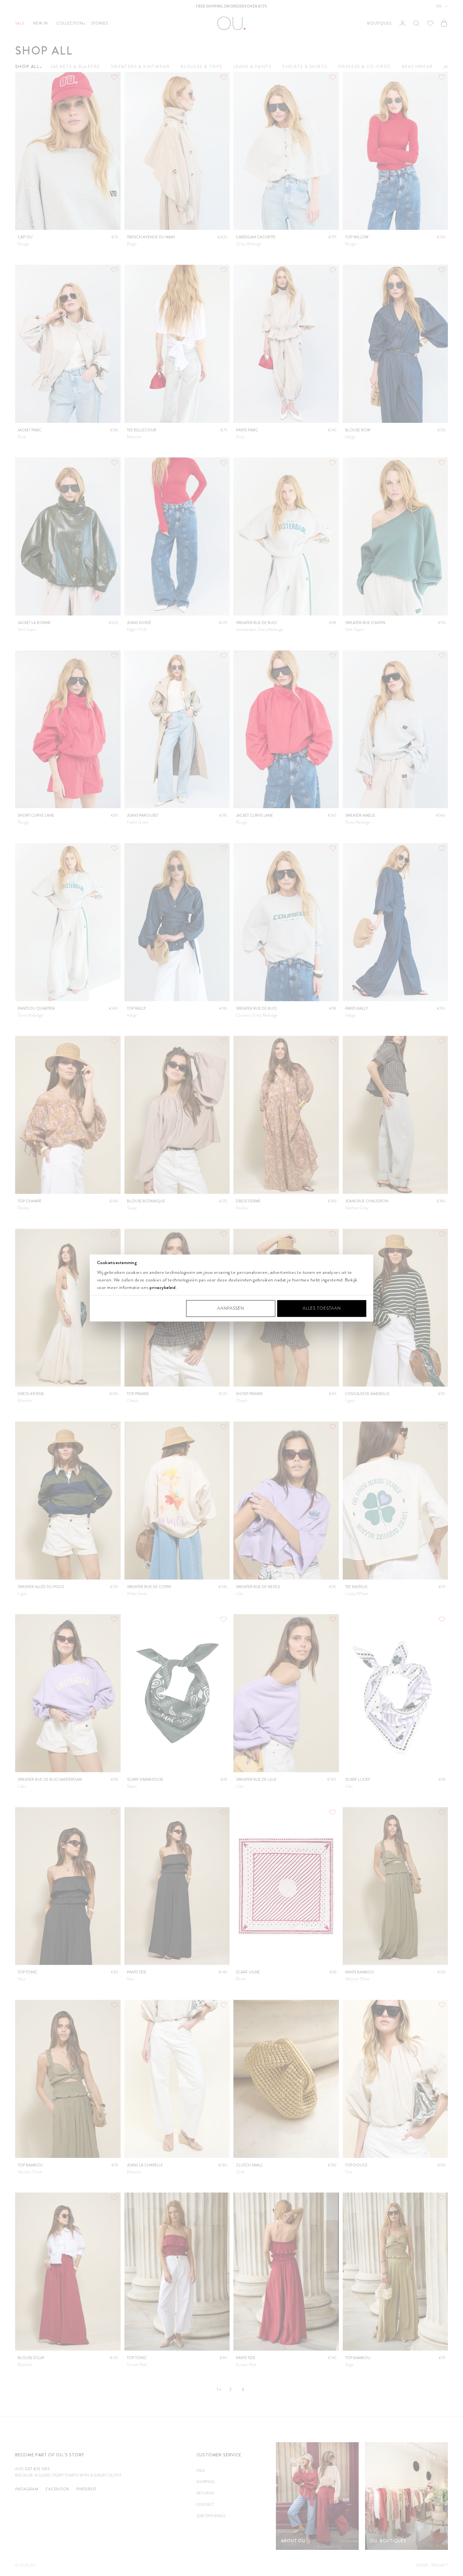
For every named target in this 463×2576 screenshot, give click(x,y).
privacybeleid (163, 1287)
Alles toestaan (322, 1308)
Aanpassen (231, 1308)
